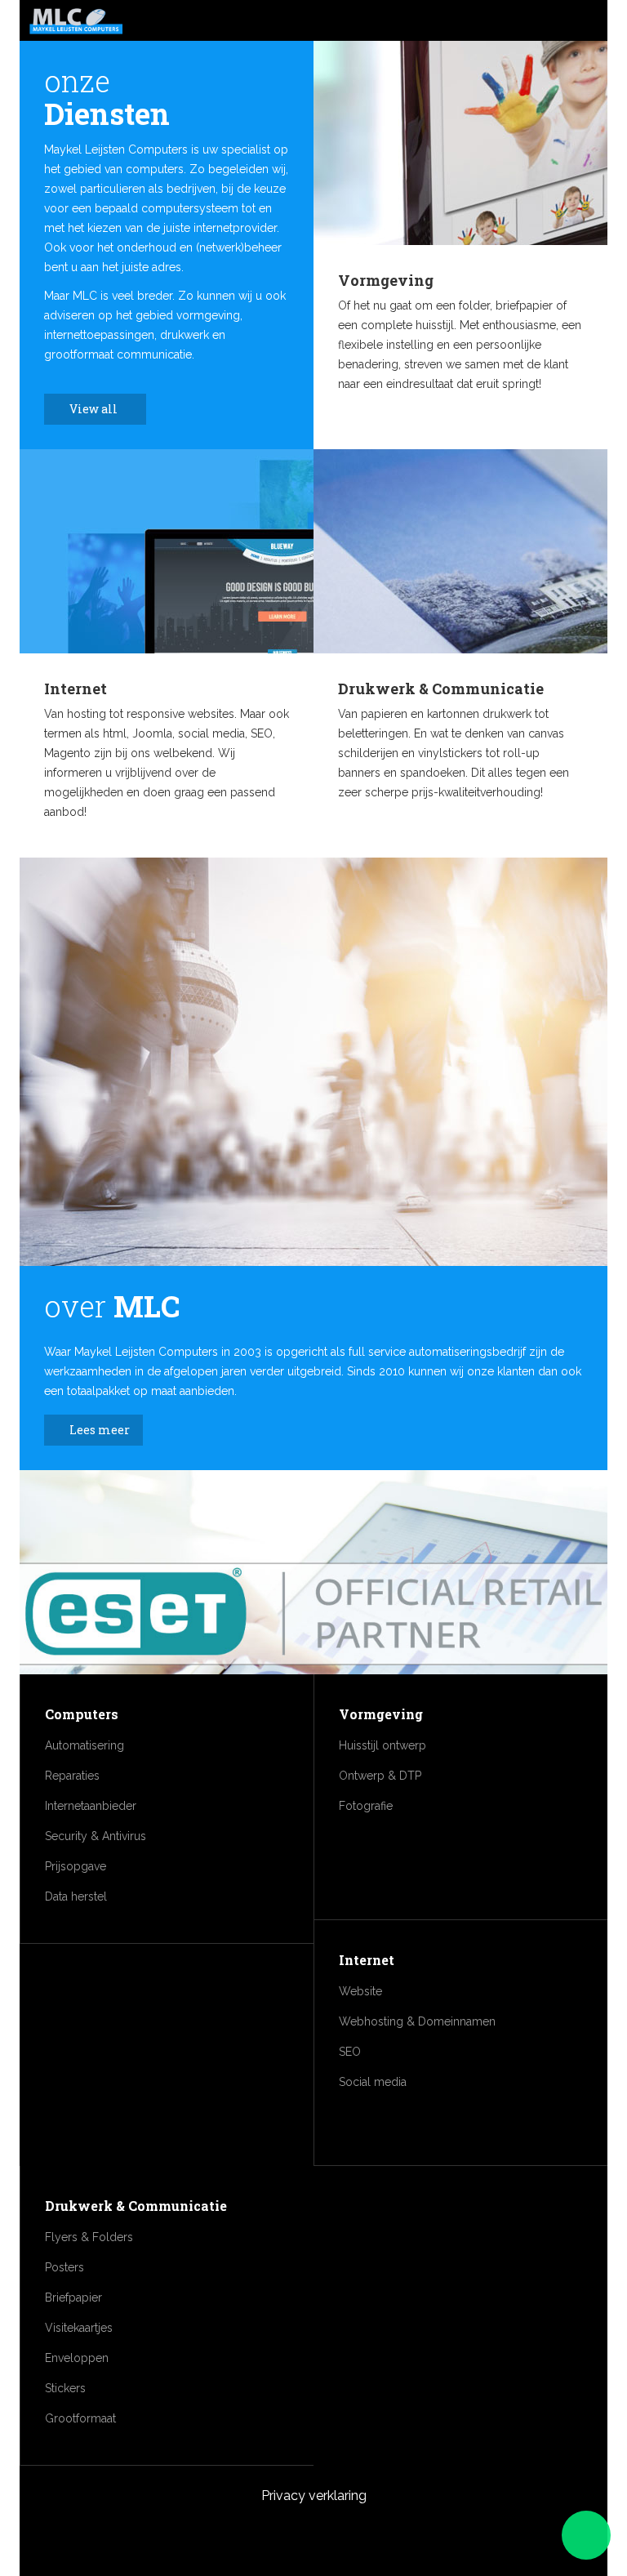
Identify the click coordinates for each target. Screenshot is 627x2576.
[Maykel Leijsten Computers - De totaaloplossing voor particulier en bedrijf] (76, 22)
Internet (76, 689)
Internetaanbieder (91, 1806)
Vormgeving (386, 280)
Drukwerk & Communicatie (441, 689)
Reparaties (72, 1776)
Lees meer (100, 1430)
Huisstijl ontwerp (382, 1745)
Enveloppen (77, 2358)
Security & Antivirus (96, 1836)
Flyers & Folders (89, 2237)
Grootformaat (80, 2418)
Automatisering (84, 1745)
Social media (373, 2082)
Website (360, 1991)
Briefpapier (73, 2297)
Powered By (313, 2537)
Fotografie (366, 1806)
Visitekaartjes (79, 2328)
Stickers (65, 2388)
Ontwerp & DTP (380, 1776)
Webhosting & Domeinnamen (417, 2021)
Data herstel (76, 1896)
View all (95, 409)
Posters (64, 2267)
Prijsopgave (76, 1866)
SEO (350, 2052)
